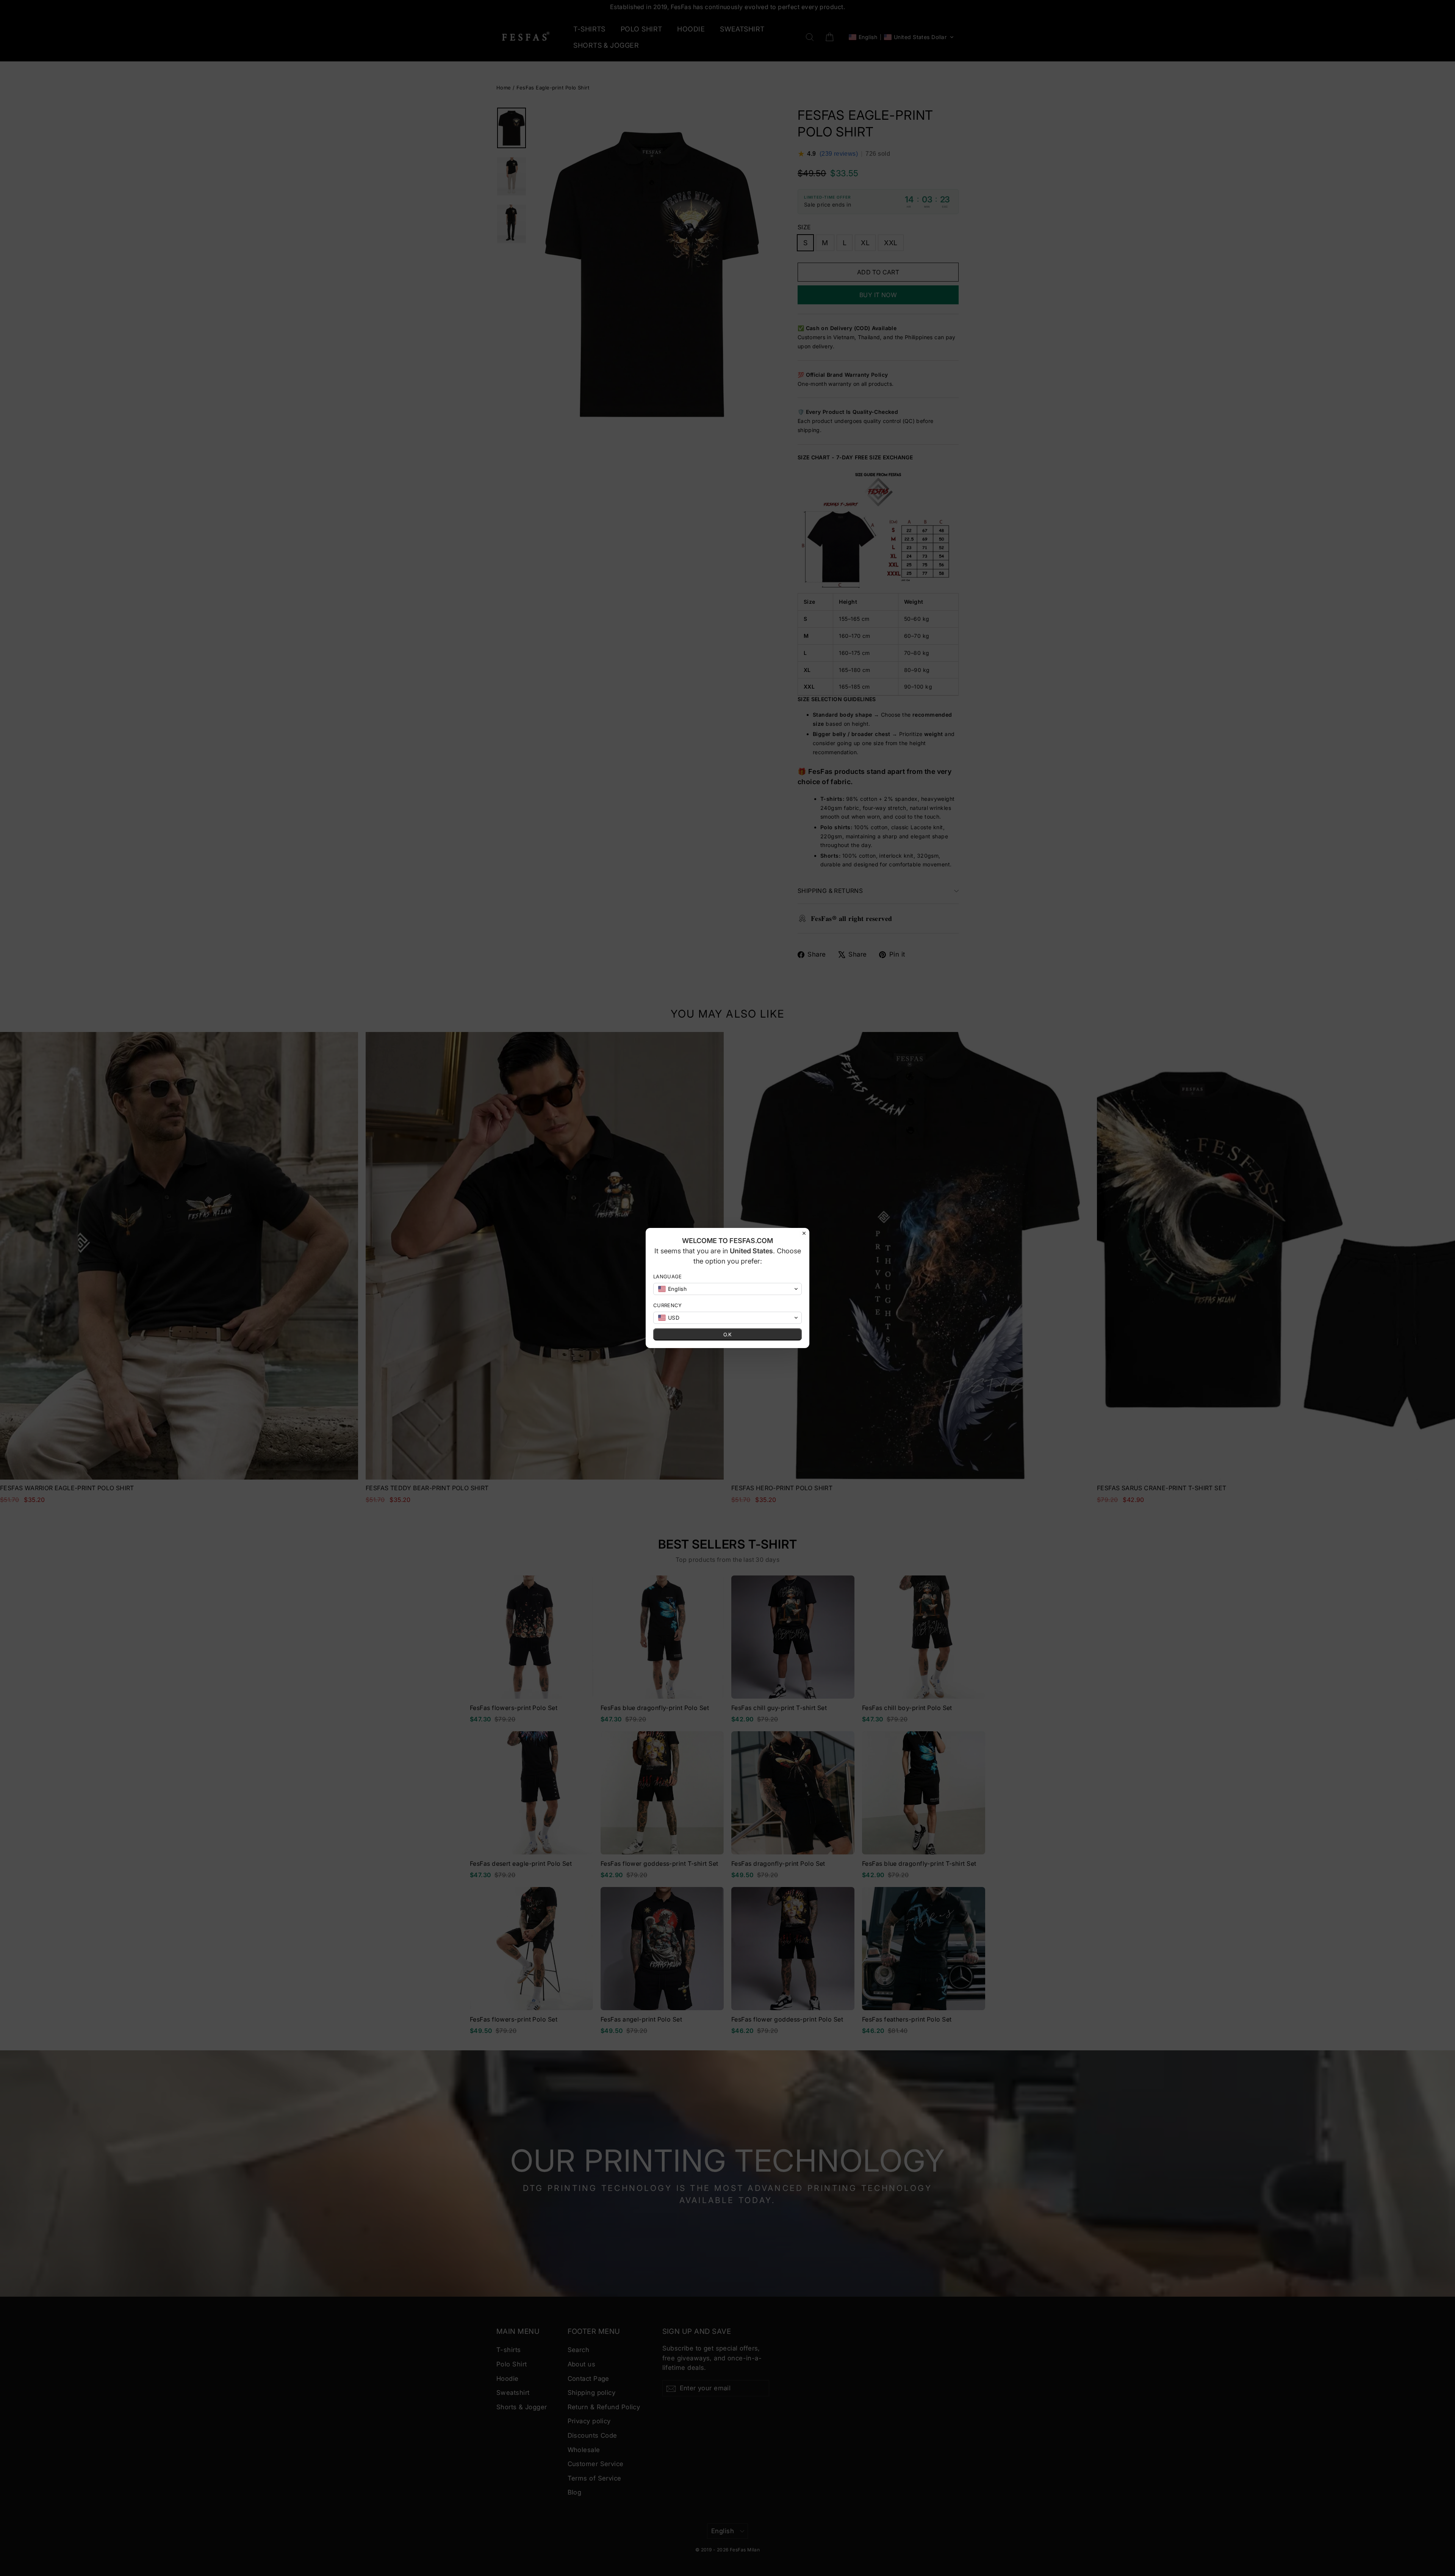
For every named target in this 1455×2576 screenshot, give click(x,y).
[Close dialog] (804, 1233)
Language (668, 1276)
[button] (727, 1289)
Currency (668, 1305)
